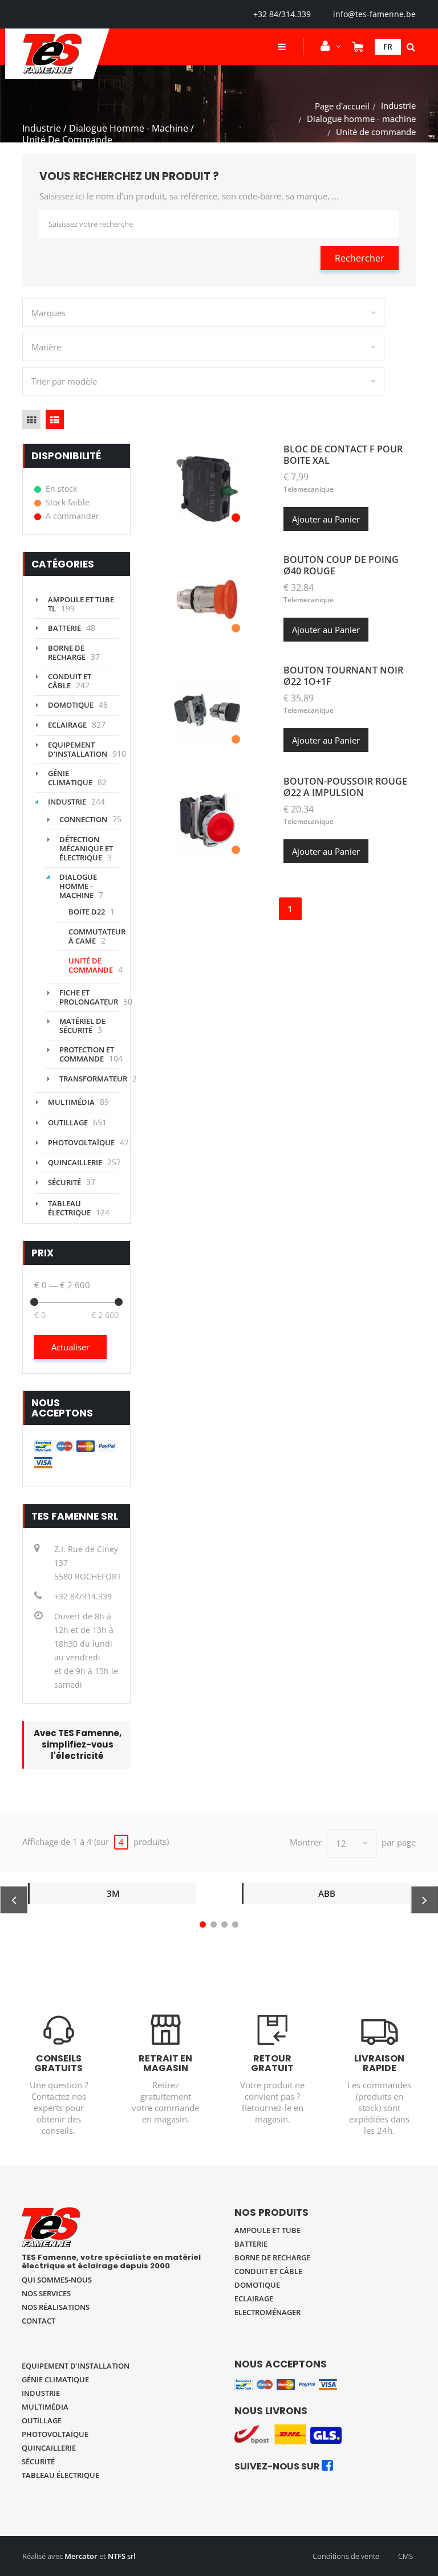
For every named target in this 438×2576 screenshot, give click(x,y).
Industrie (398, 105)
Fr (388, 46)
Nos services (46, 2293)
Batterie (64, 628)
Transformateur (93, 1079)
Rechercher (360, 258)
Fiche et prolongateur (89, 997)
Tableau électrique (69, 1208)
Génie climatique (70, 778)
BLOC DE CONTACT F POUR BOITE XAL (343, 455)
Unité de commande (91, 965)
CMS (405, 2556)
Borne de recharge (67, 652)
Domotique (71, 705)
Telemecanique (309, 489)
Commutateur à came (97, 936)
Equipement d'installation (78, 749)
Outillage (68, 1122)
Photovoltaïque (81, 1142)
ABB (327, 1893)
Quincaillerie (75, 1162)
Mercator (81, 2556)
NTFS (117, 2556)
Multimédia (71, 1102)
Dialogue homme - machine (361, 119)
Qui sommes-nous (57, 2280)
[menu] (282, 47)
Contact (38, 2321)
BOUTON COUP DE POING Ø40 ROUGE (341, 565)
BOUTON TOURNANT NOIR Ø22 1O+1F (343, 676)
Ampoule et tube (267, 2230)
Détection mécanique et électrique (86, 848)
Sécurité (64, 1182)
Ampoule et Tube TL (81, 604)
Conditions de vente (346, 2556)
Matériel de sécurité (82, 1026)
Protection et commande (87, 1054)
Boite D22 (87, 912)
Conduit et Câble (70, 681)
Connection (83, 819)
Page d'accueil (342, 106)
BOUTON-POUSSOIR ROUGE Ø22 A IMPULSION (345, 787)
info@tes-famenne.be (374, 14)
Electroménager (267, 2312)
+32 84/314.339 (282, 14)
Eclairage (67, 725)
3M (113, 1893)
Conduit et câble (268, 2271)
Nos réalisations (56, 2307)
